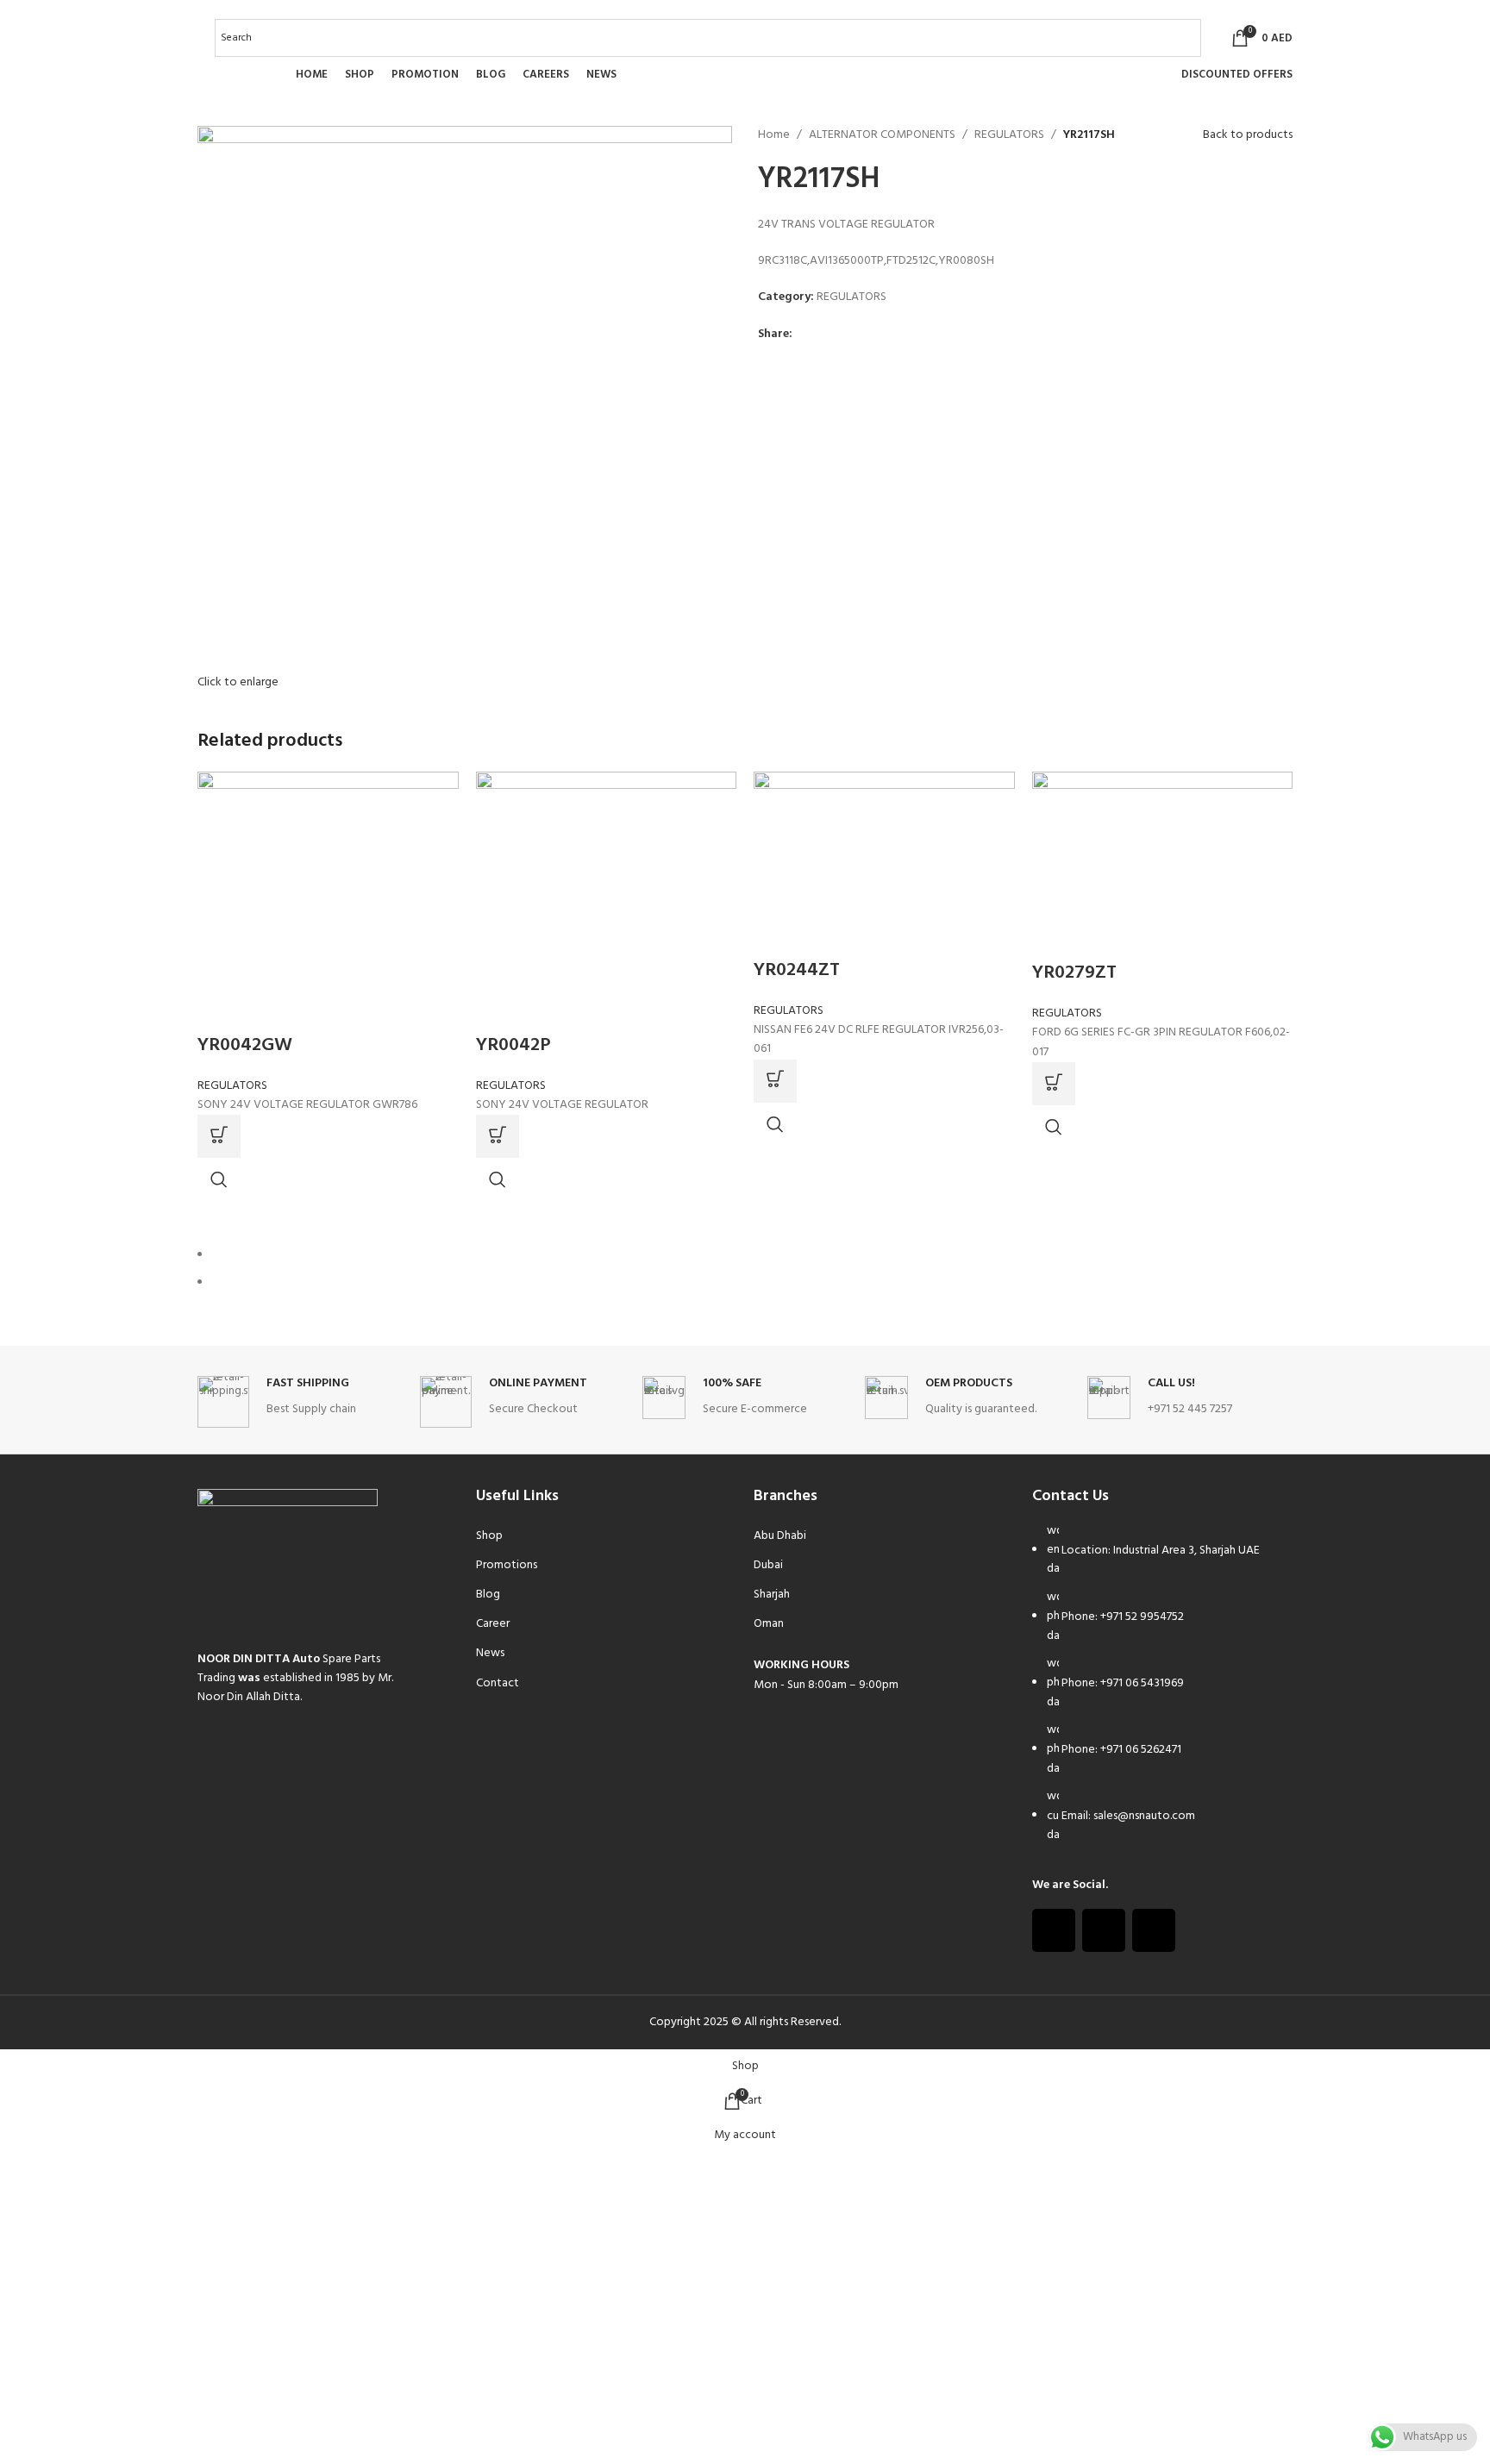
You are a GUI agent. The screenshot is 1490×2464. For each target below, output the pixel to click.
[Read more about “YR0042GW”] (219, 1136)
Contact (498, 1683)
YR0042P (513, 1045)
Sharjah (772, 1595)
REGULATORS (1009, 135)
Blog (488, 1595)
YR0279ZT (1074, 973)
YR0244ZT (797, 970)
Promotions (507, 1565)
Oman (769, 1624)
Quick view (219, 1179)
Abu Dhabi (780, 1536)
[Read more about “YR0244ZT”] (775, 1081)
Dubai (768, 1565)
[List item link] (1163, 1692)
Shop (489, 1536)
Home (774, 135)
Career (493, 1624)
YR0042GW (245, 1045)
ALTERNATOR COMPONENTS (882, 135)
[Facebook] (1054, 1930)
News (490, 1653)
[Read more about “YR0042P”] (498, 1136)
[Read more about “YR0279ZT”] (1054, 1084)
